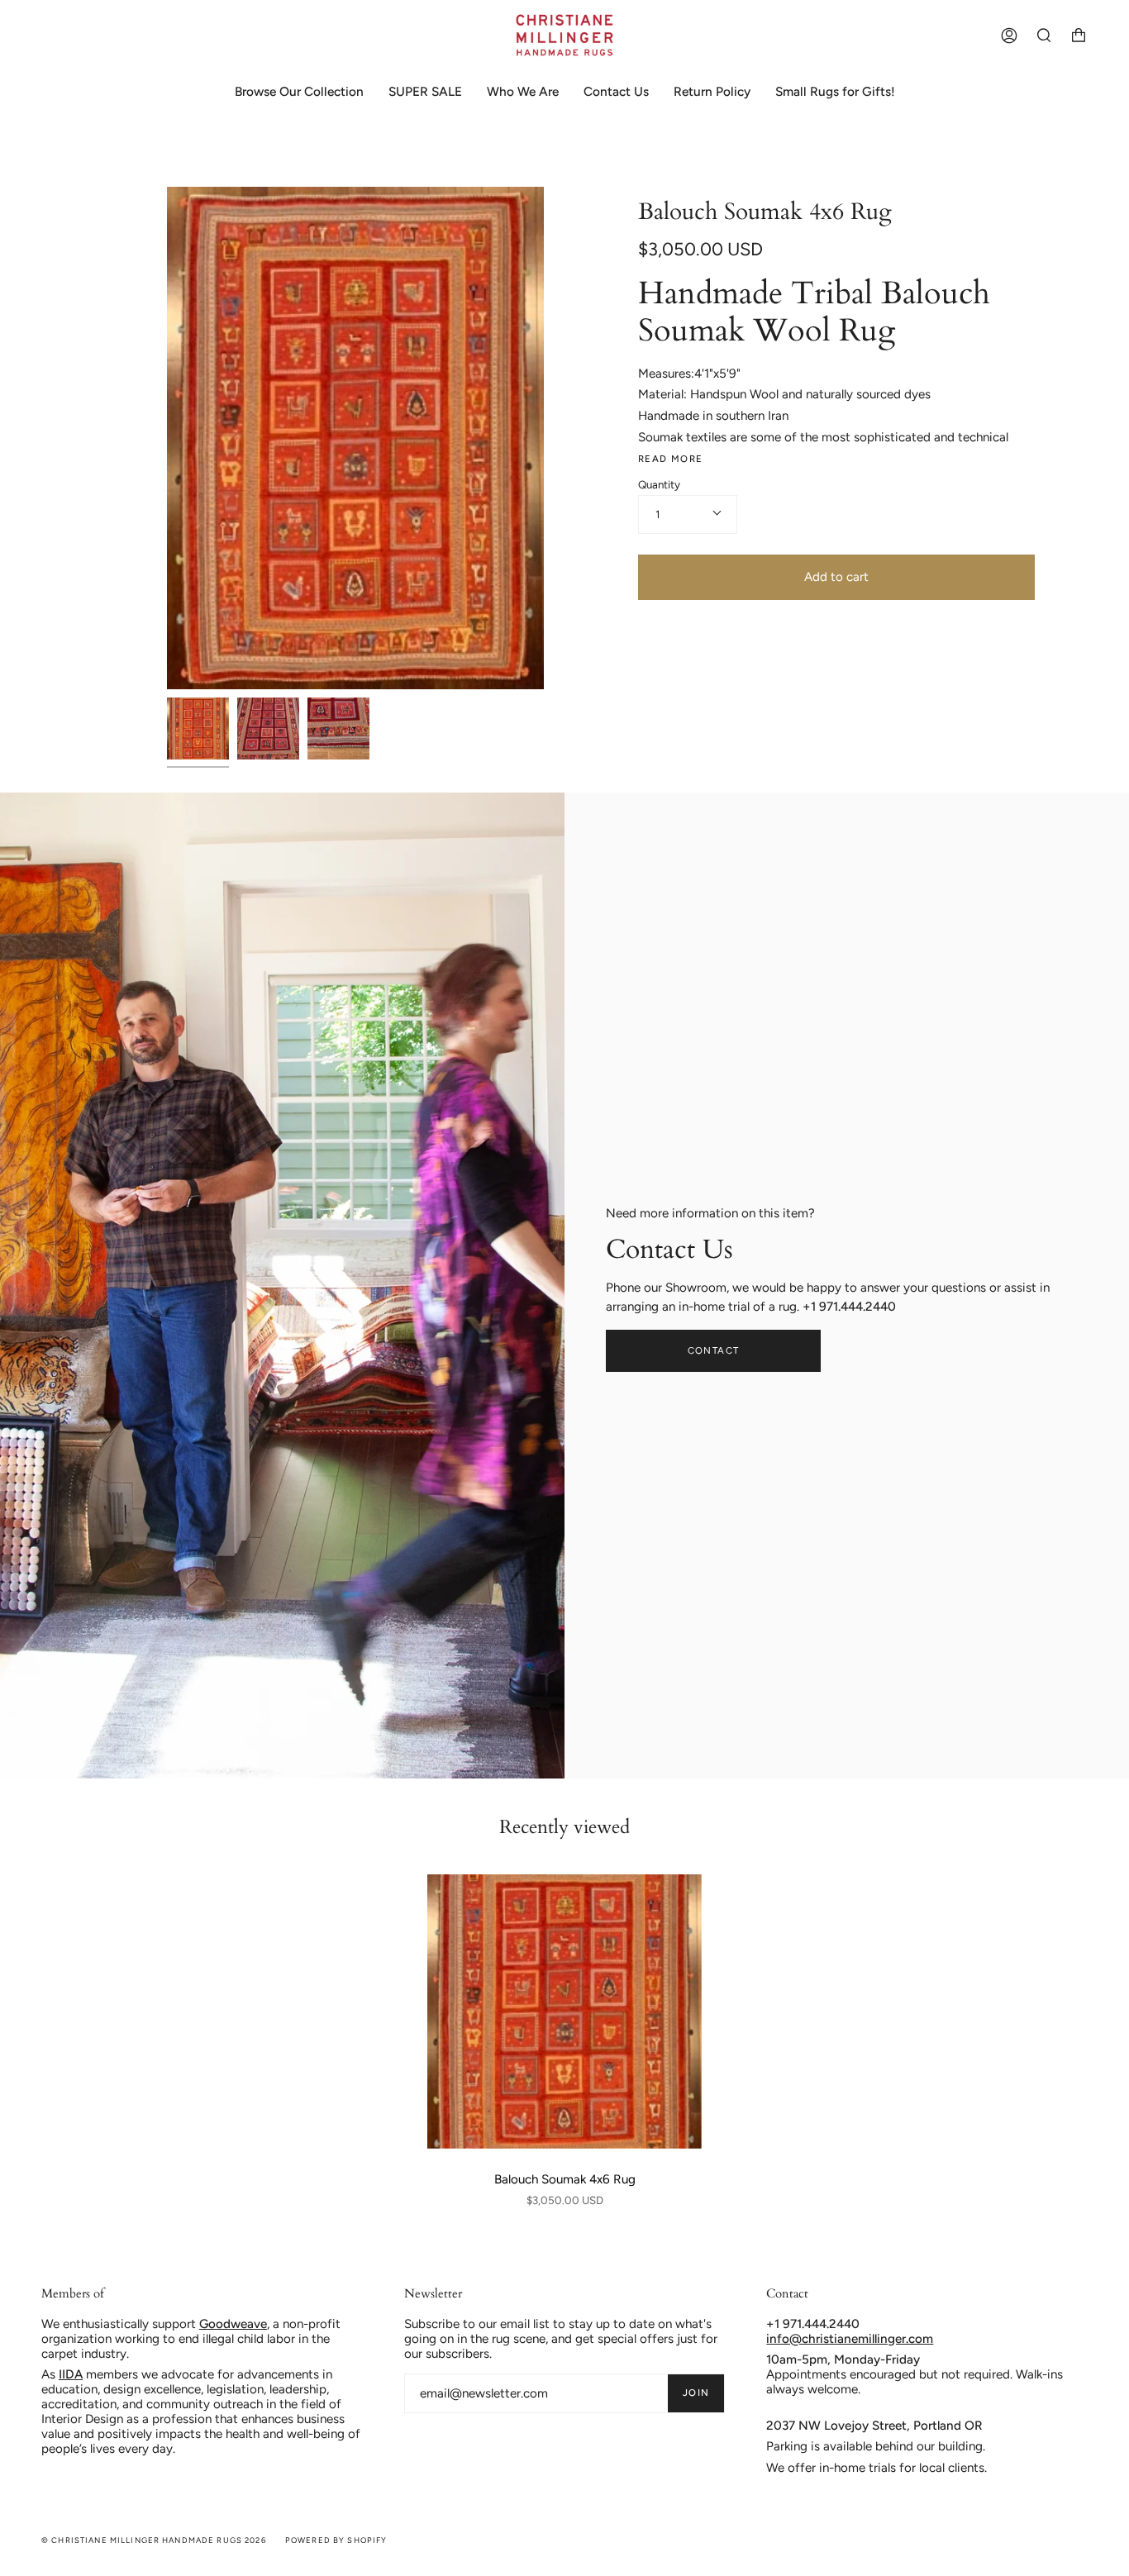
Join (696, 2393)
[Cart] (1079, 35)
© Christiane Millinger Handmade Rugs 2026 (154, 2540)
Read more (670, 459)
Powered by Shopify (336, 2540)
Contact (714, 1350)
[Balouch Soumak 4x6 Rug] (564, 2012)
